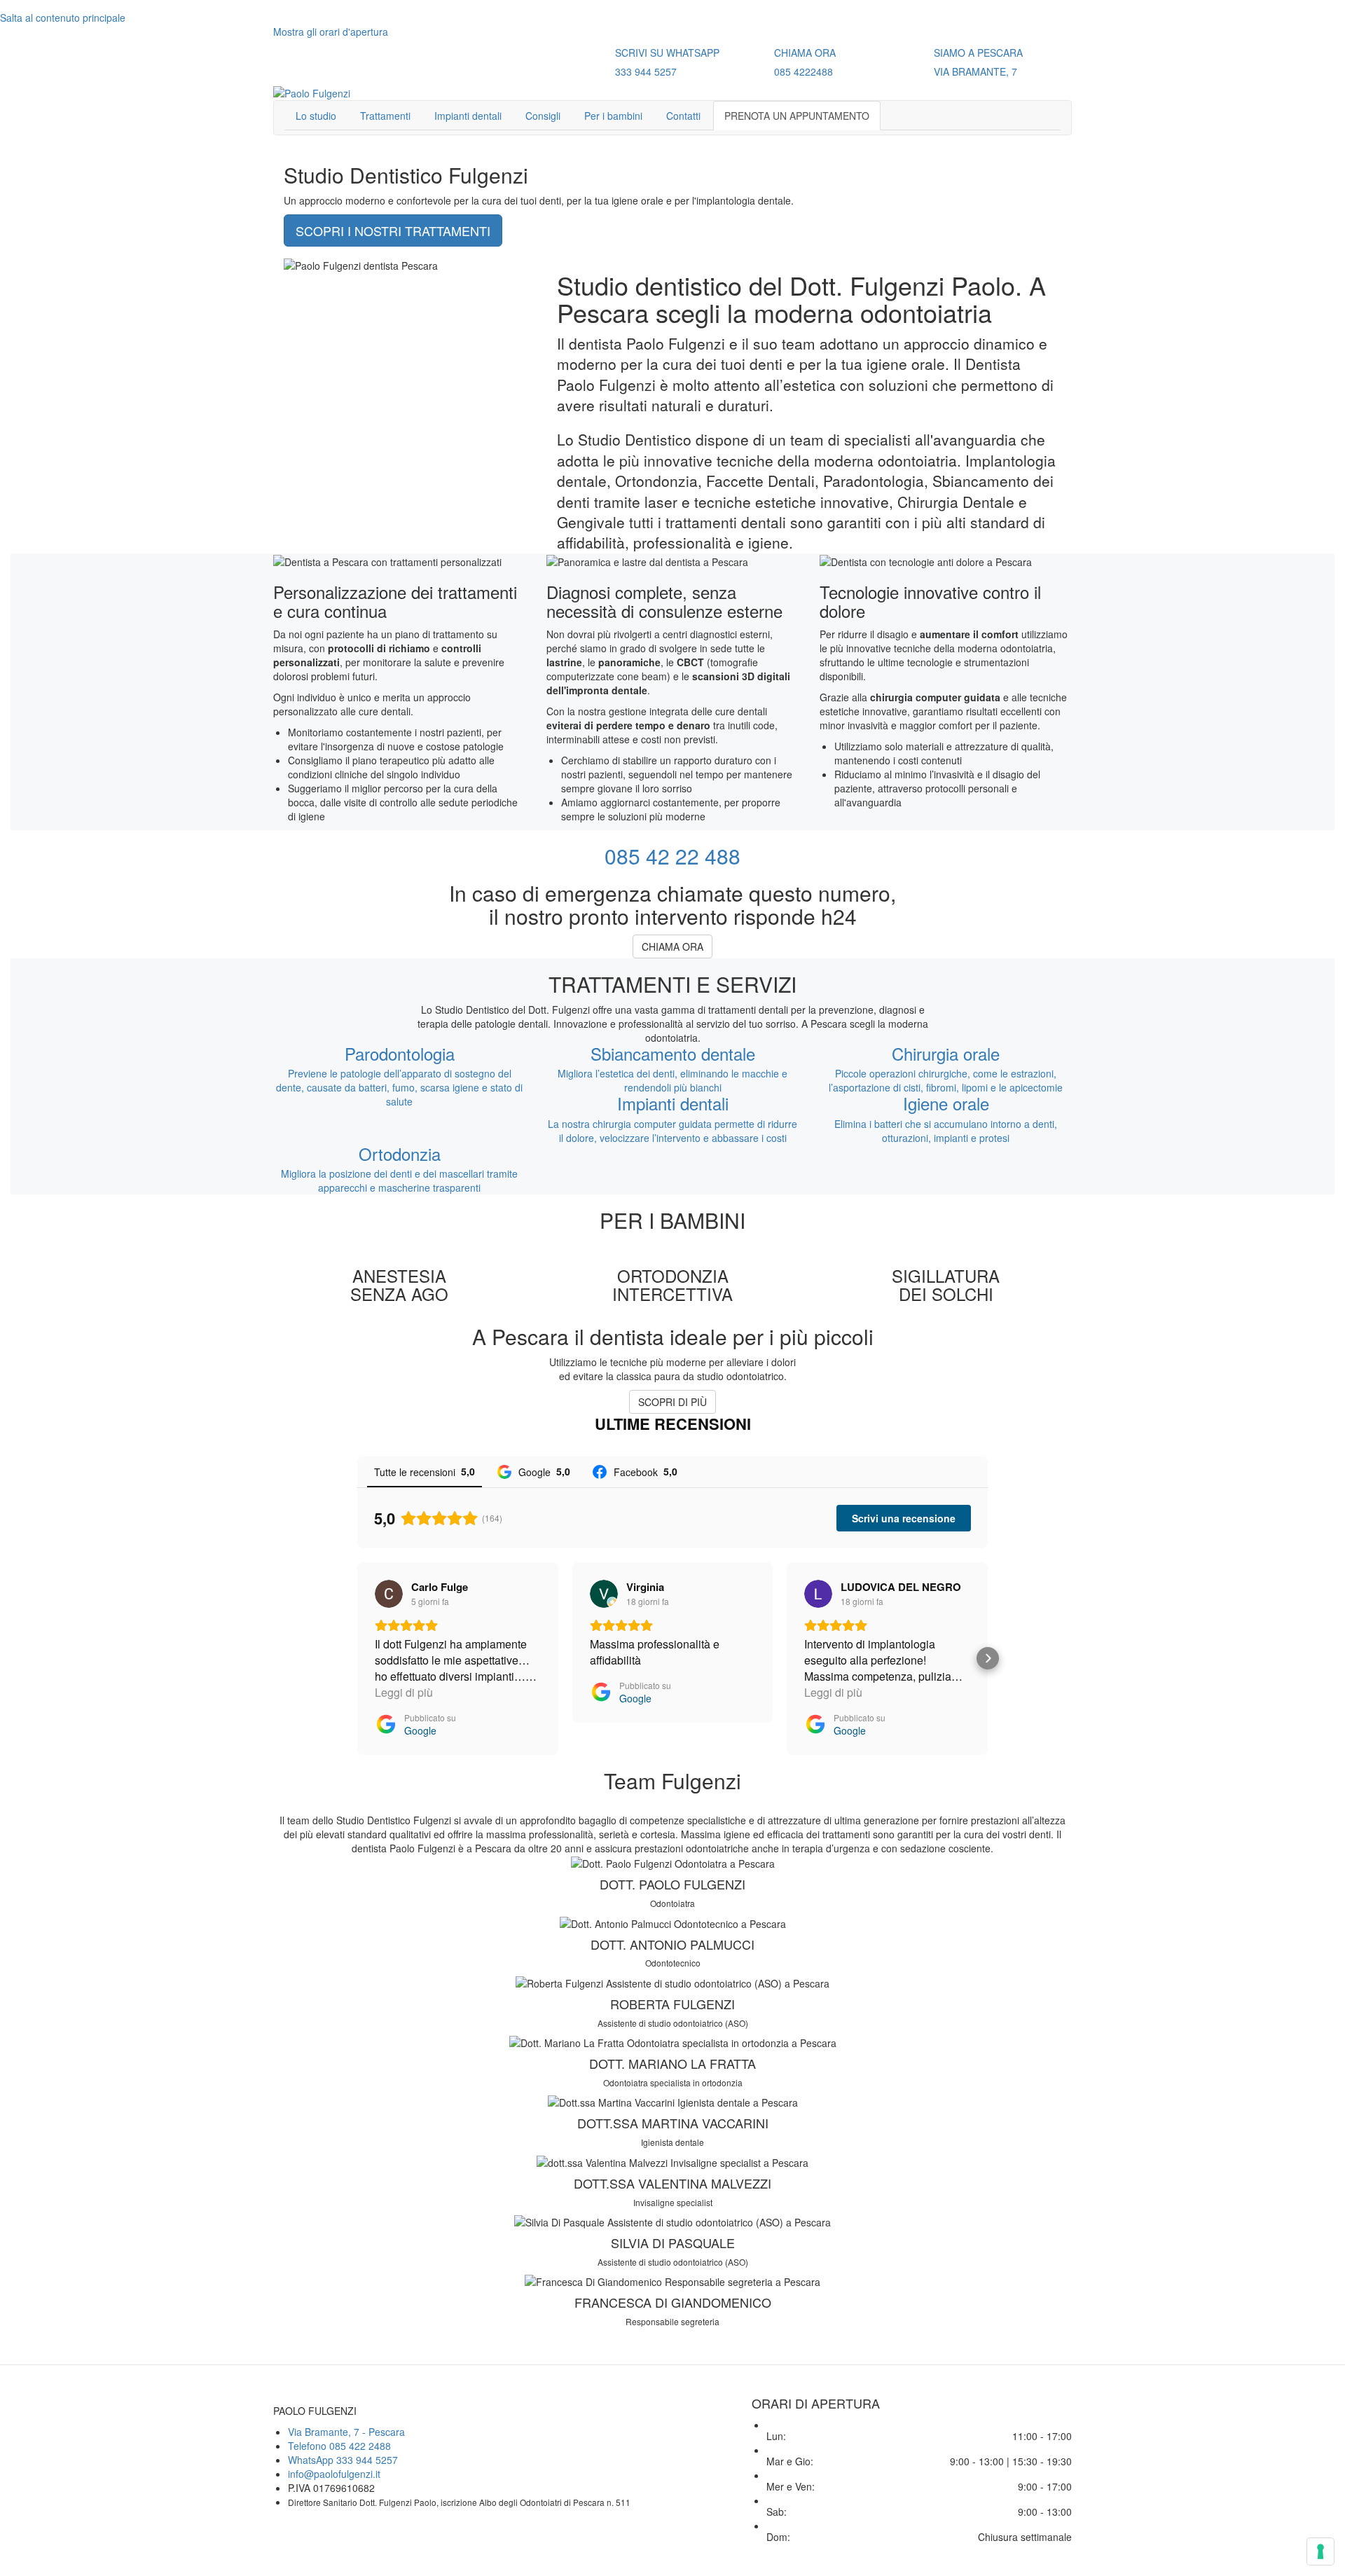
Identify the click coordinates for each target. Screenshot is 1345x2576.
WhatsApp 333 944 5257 (343, 2460)
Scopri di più (672, 1402)
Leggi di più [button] (404, 1692)
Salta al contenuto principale (63, 18)
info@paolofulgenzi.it (334, 2474)
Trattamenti (385, 116)
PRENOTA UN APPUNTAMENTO (797, 116)
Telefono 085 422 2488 (339, 2446)
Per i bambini (613, 116)
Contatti (683, 116)
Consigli (543, 116)
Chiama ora (672, 946)
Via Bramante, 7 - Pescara (346, 2432)
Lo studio (316, 116)
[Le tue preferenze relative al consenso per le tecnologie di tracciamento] (1320, 2551)
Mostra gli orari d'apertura (331, 32)
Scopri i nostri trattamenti (393, 230)
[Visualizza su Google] (389, 1594)
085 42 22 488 (672, 856)
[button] (357, 1658)
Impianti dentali (468, 116)
